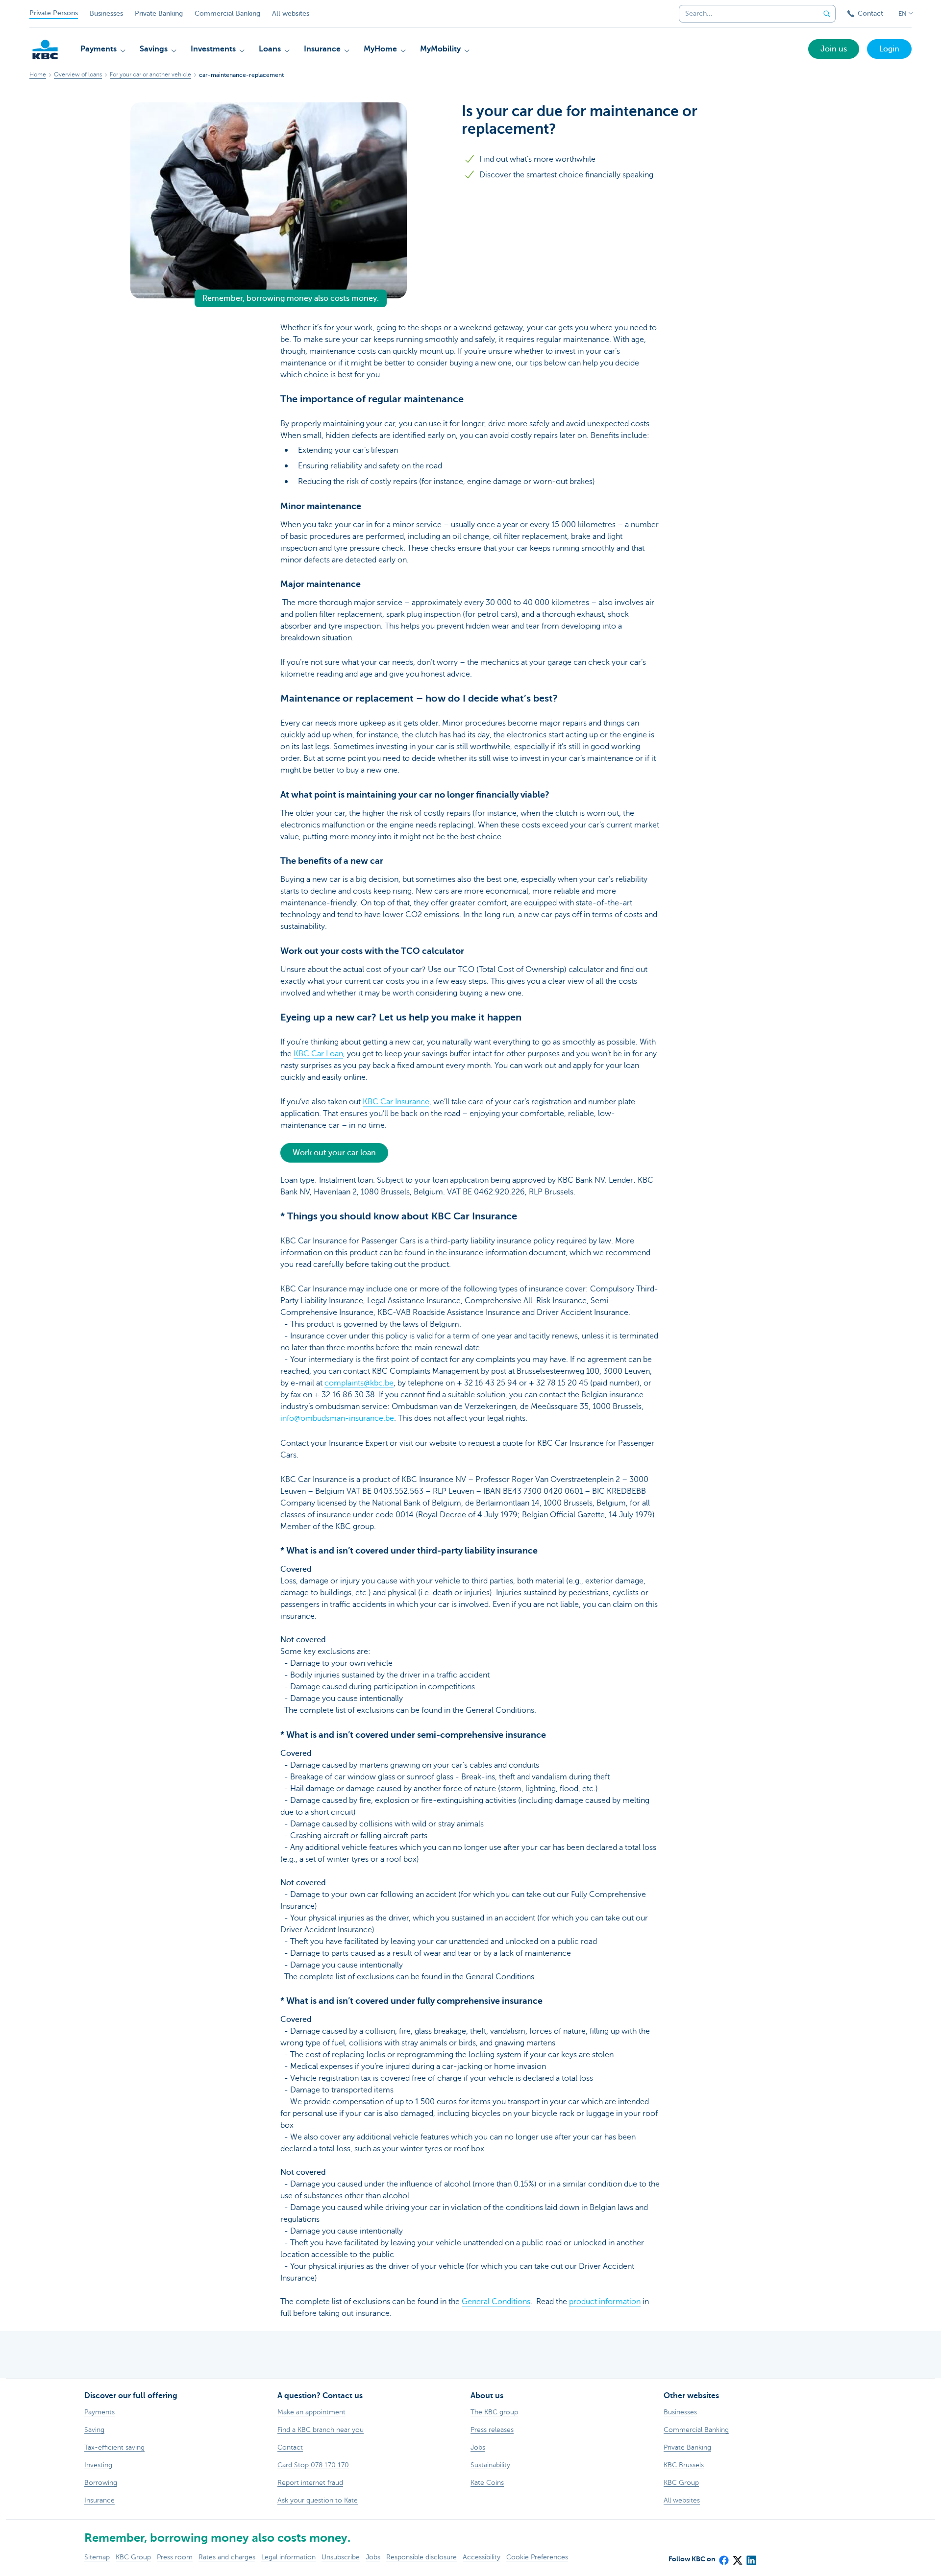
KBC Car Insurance (396, 1102)
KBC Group (133, 2557)
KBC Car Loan (318, 1054)
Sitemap (97, 2557)
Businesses (106, 13)
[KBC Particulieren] (45, 49)
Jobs (373, 2557)
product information (605, 2302)
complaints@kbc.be (359, 1383)
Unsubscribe (341, 2557)
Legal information (288, 2557)
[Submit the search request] (827, 14)
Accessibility (482, 2557)
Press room (175, 2557)
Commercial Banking (227, 13)
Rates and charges (227, 2557)
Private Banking (159, 13)
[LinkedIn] (751, 2557)
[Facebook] (723, 2557)
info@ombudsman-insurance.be (337, 1418)
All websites (291, 13)
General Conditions (496, 2302)
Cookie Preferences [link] (537, 2557)
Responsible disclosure (421, 2557)
